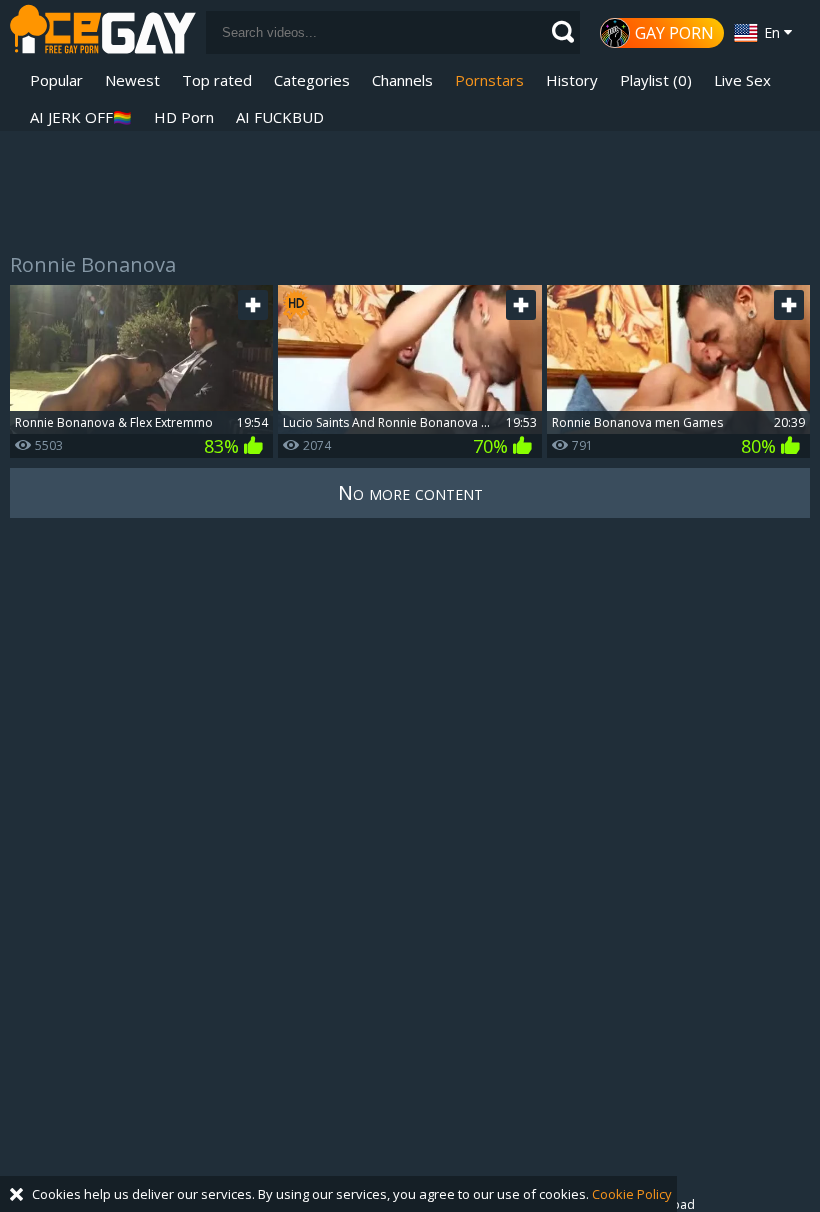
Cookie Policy (632, 1194)
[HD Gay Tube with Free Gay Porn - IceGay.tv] (103, 32)
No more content (410, 492)
